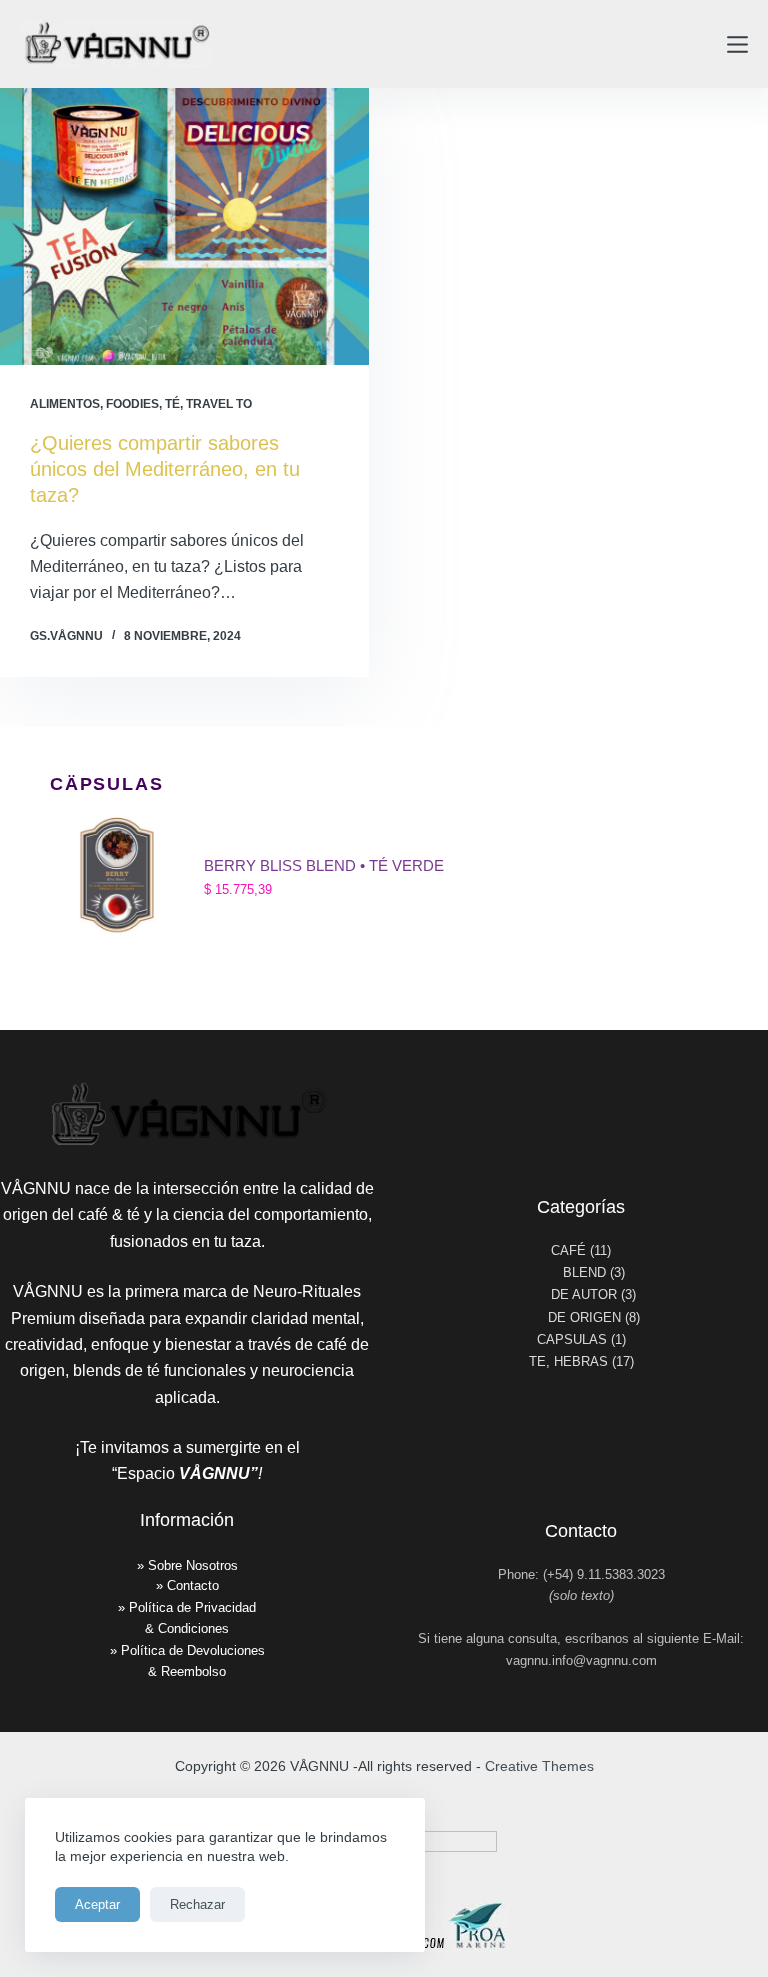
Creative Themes (539, 1766)
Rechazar (197, 1904)
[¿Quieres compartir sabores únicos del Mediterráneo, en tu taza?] (184, 226)
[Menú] (737, 44)
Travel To (219, 404)
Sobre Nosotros (193, 1565)
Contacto (193, 1585)
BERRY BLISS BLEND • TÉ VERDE (324, 865)
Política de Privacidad (192, 1607)
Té (172, 404)
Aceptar (97, 1904)
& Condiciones (187, 1628)
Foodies (132, 404)
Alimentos (65, 404)
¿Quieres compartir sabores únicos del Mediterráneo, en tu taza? (165, 469)
